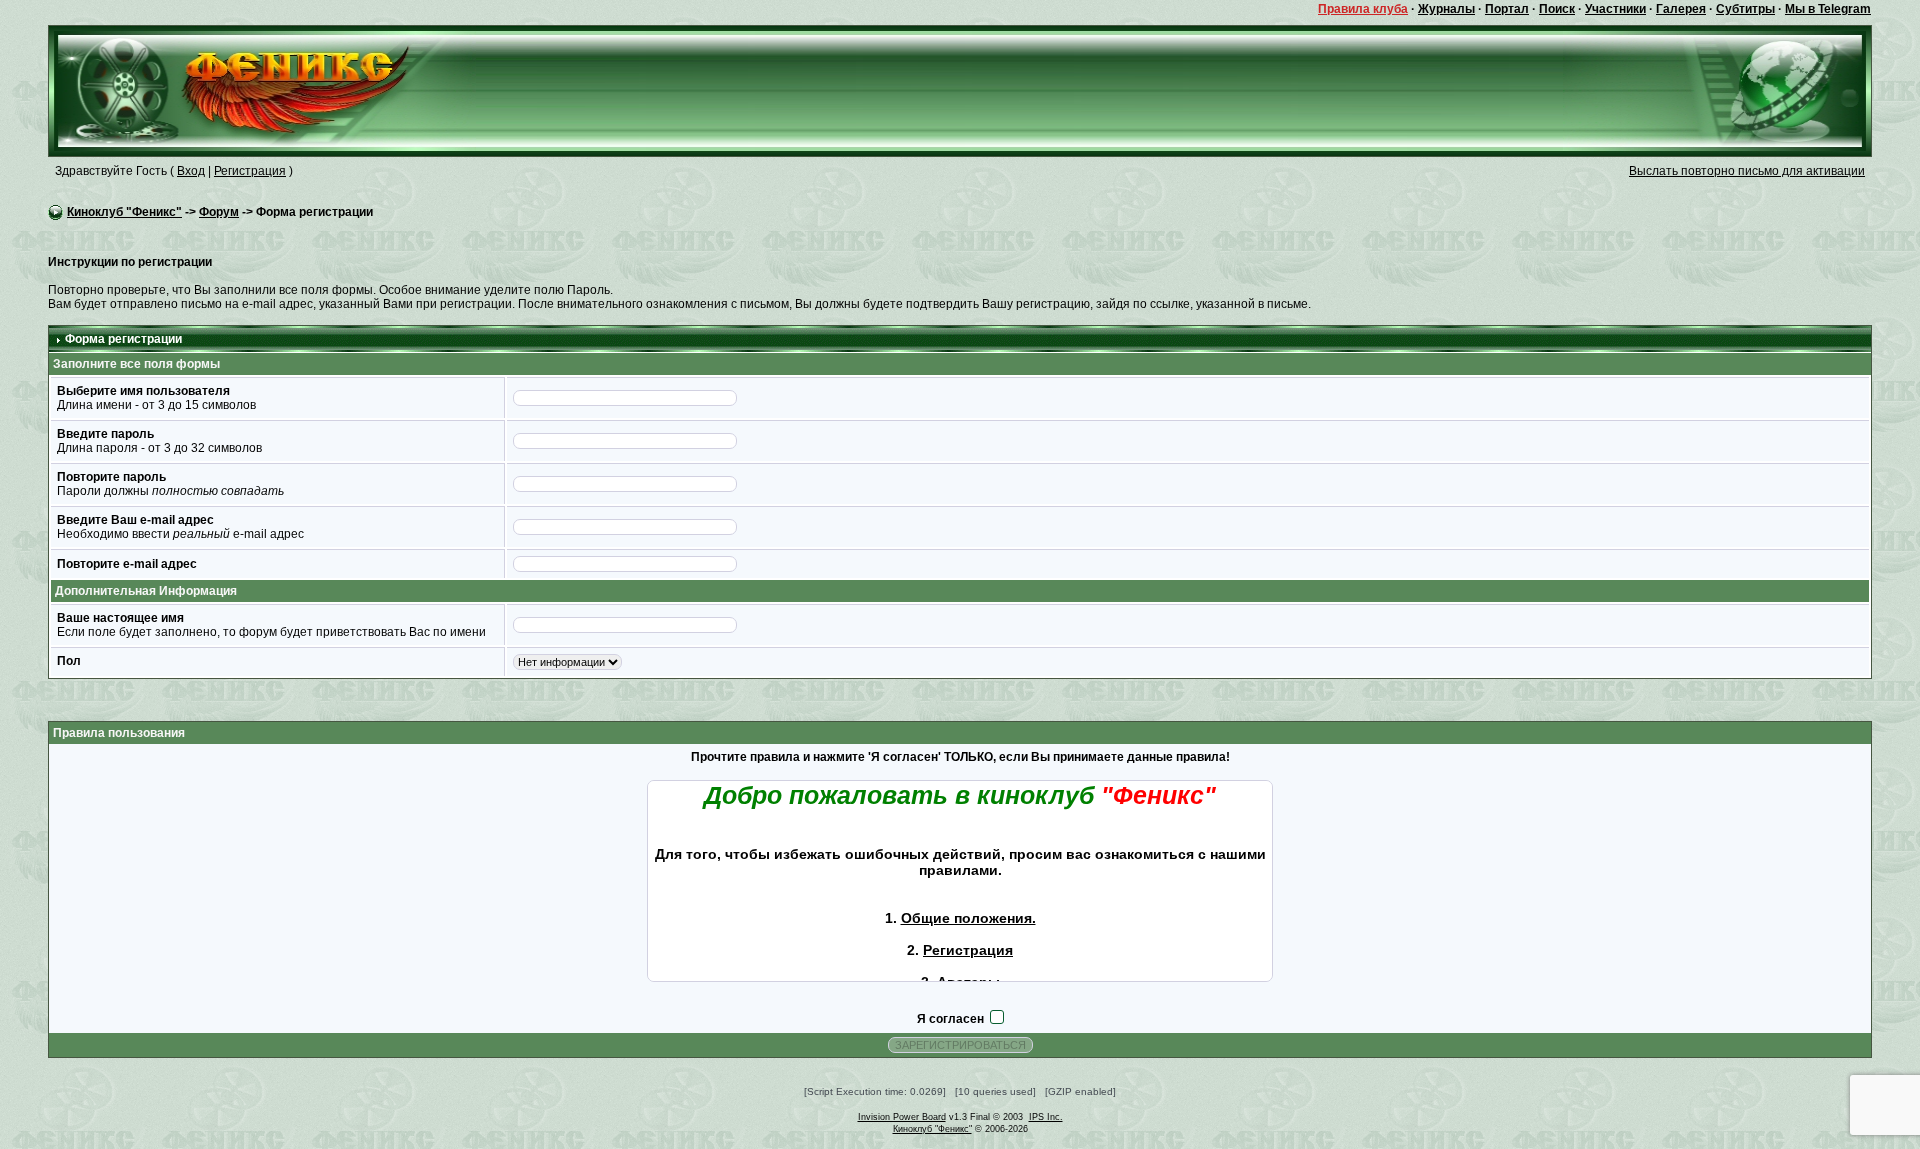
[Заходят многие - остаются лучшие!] (262, 90)
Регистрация (250, 171)
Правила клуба (1363, 9)
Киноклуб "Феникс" (124, 212)
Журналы (1446, 9)
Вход (191, 171)
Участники (1615, 9)
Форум (219, 212)
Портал (1507, 9)
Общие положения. (968, 918)
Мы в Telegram (1828, 9)
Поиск (1557, 9)
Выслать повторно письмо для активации (1747, 171)
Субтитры (1745, 9)
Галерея (1681, 9)
